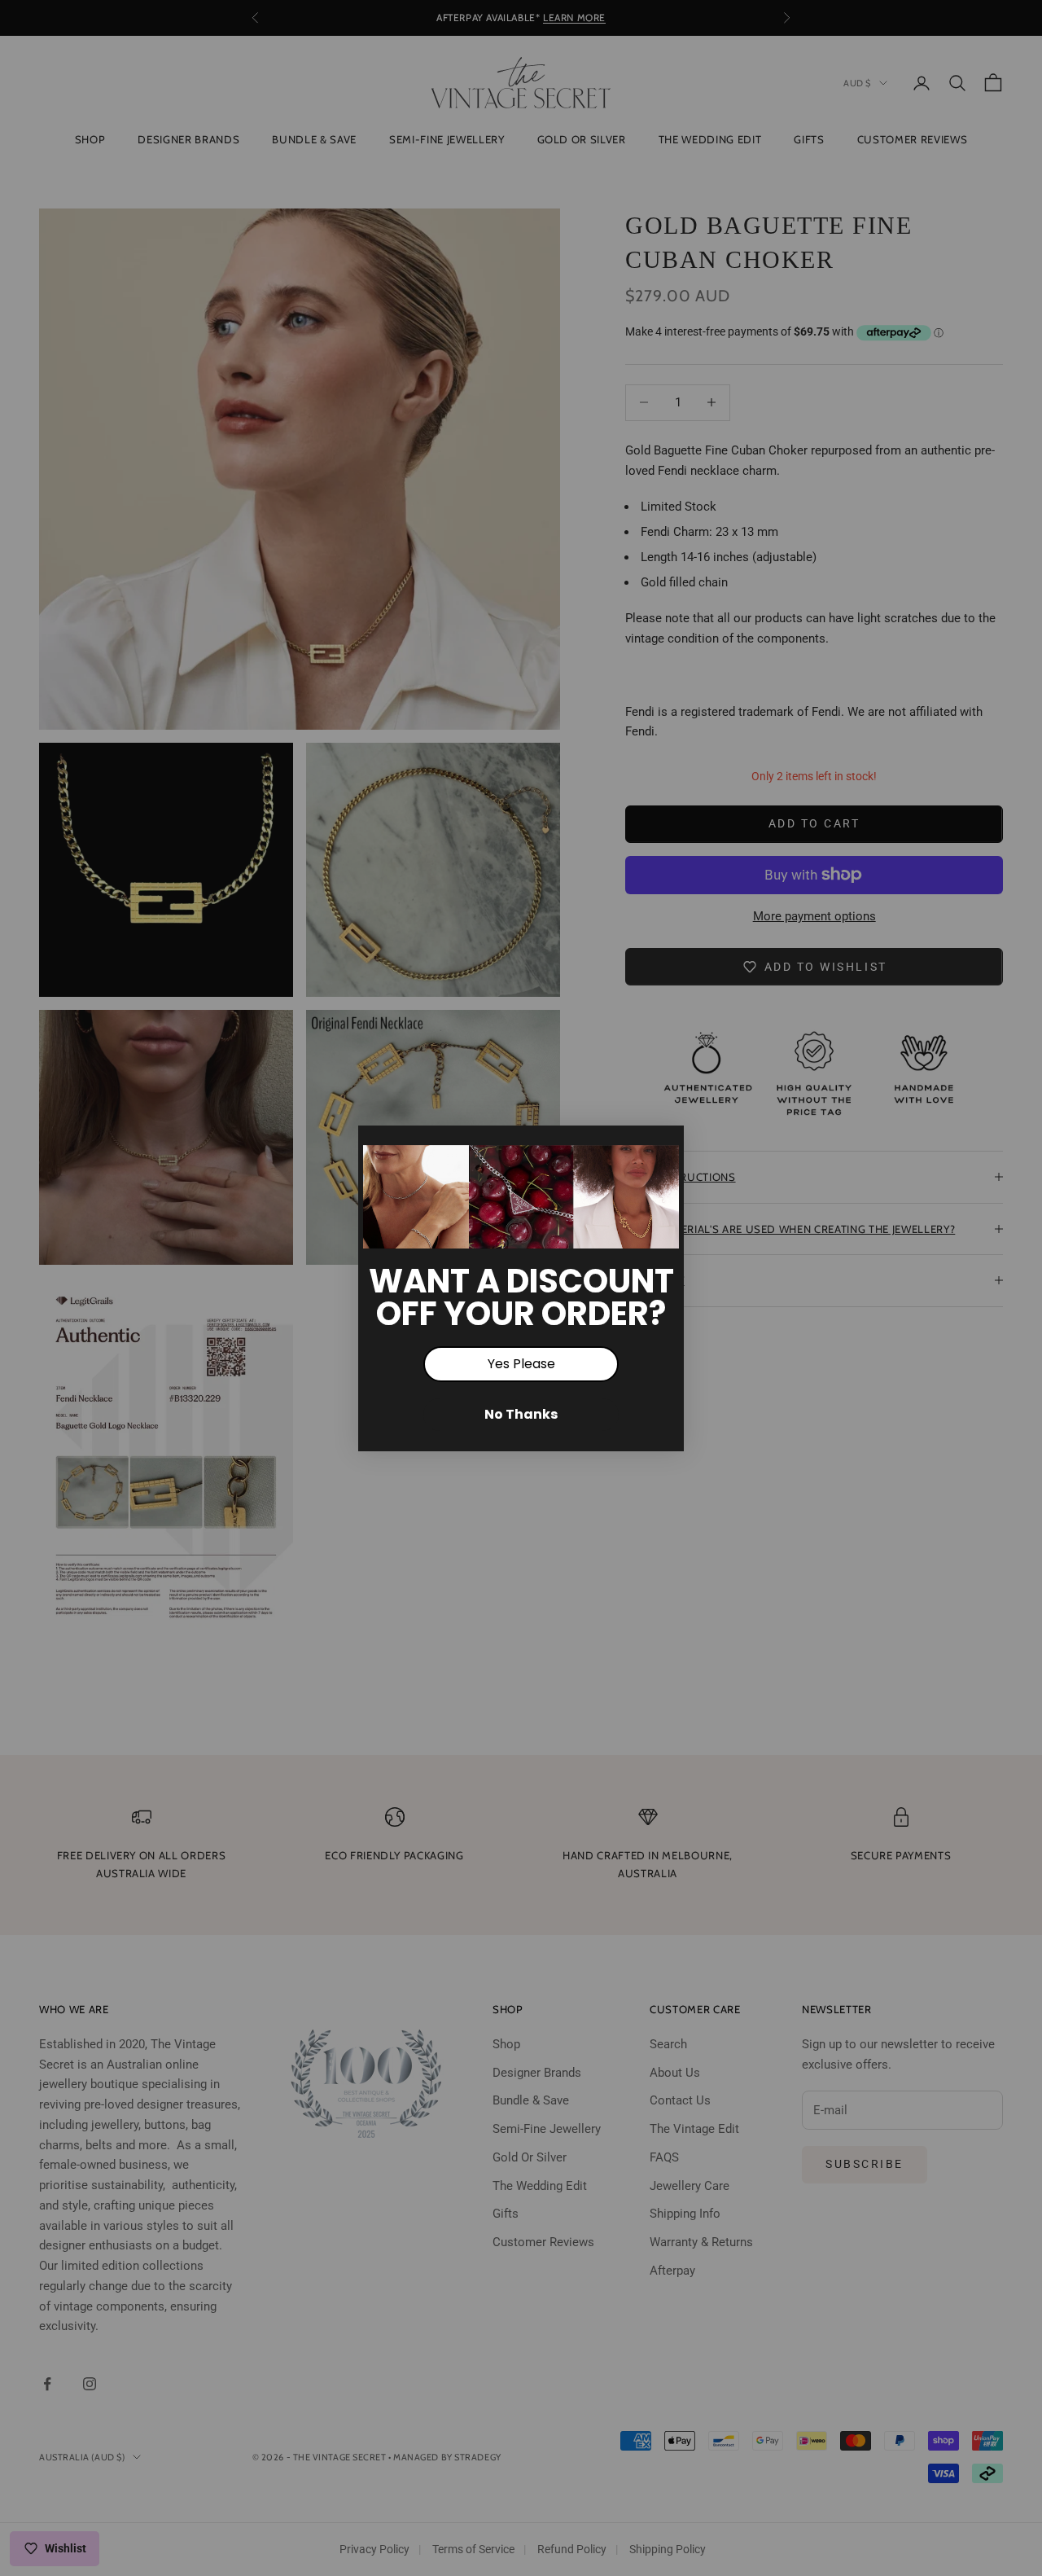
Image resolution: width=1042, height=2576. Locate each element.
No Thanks (521, 1414)
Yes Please (521, 1364)
